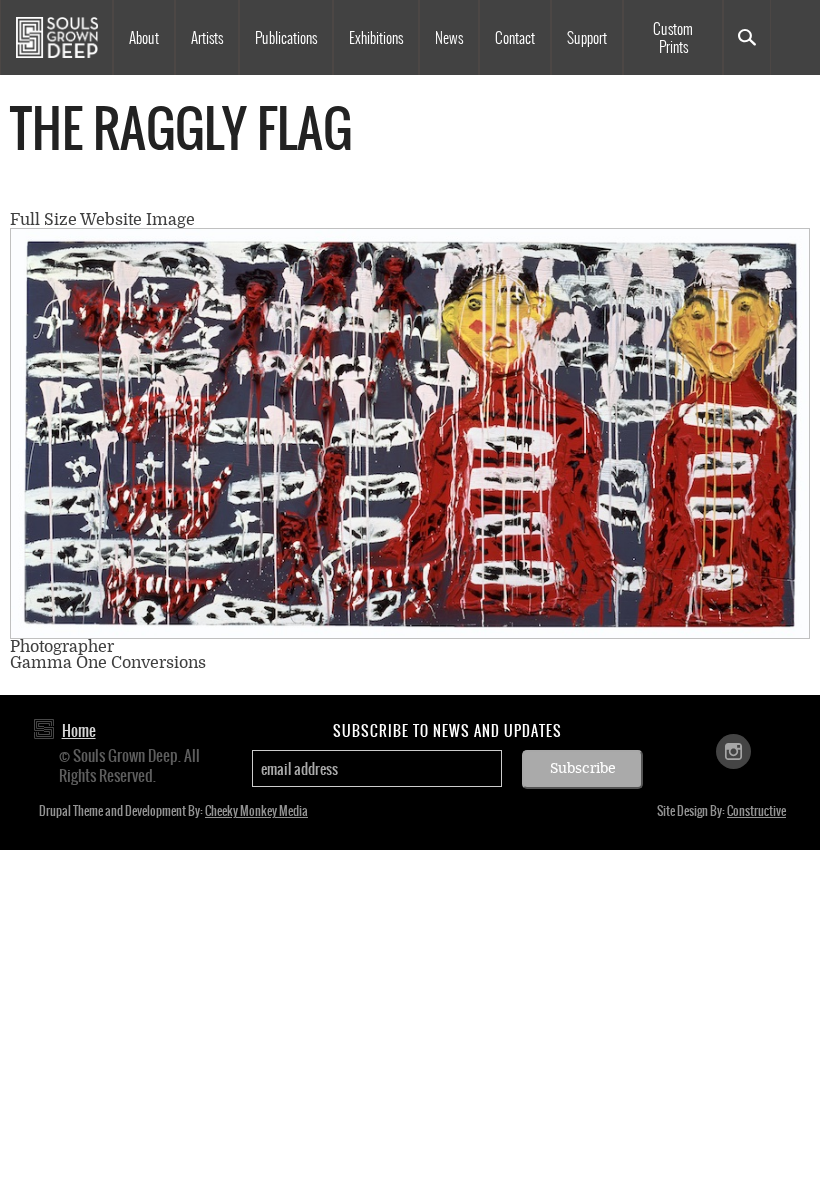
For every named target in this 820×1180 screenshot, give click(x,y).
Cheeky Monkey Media (256, 811)
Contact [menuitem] (515, 38)
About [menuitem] (144, 38)
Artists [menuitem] (207, 38)
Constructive (756, 811)
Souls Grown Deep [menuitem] (56, 37)
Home (79, 730)
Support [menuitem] (587, 38)
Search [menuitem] (747, 37)
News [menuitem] (449, 38)
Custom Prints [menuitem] (673, 38)
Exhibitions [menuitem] (376, 38)
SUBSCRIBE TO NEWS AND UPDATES (447, 731)
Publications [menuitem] (286, 38)
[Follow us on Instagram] (733, 750)
